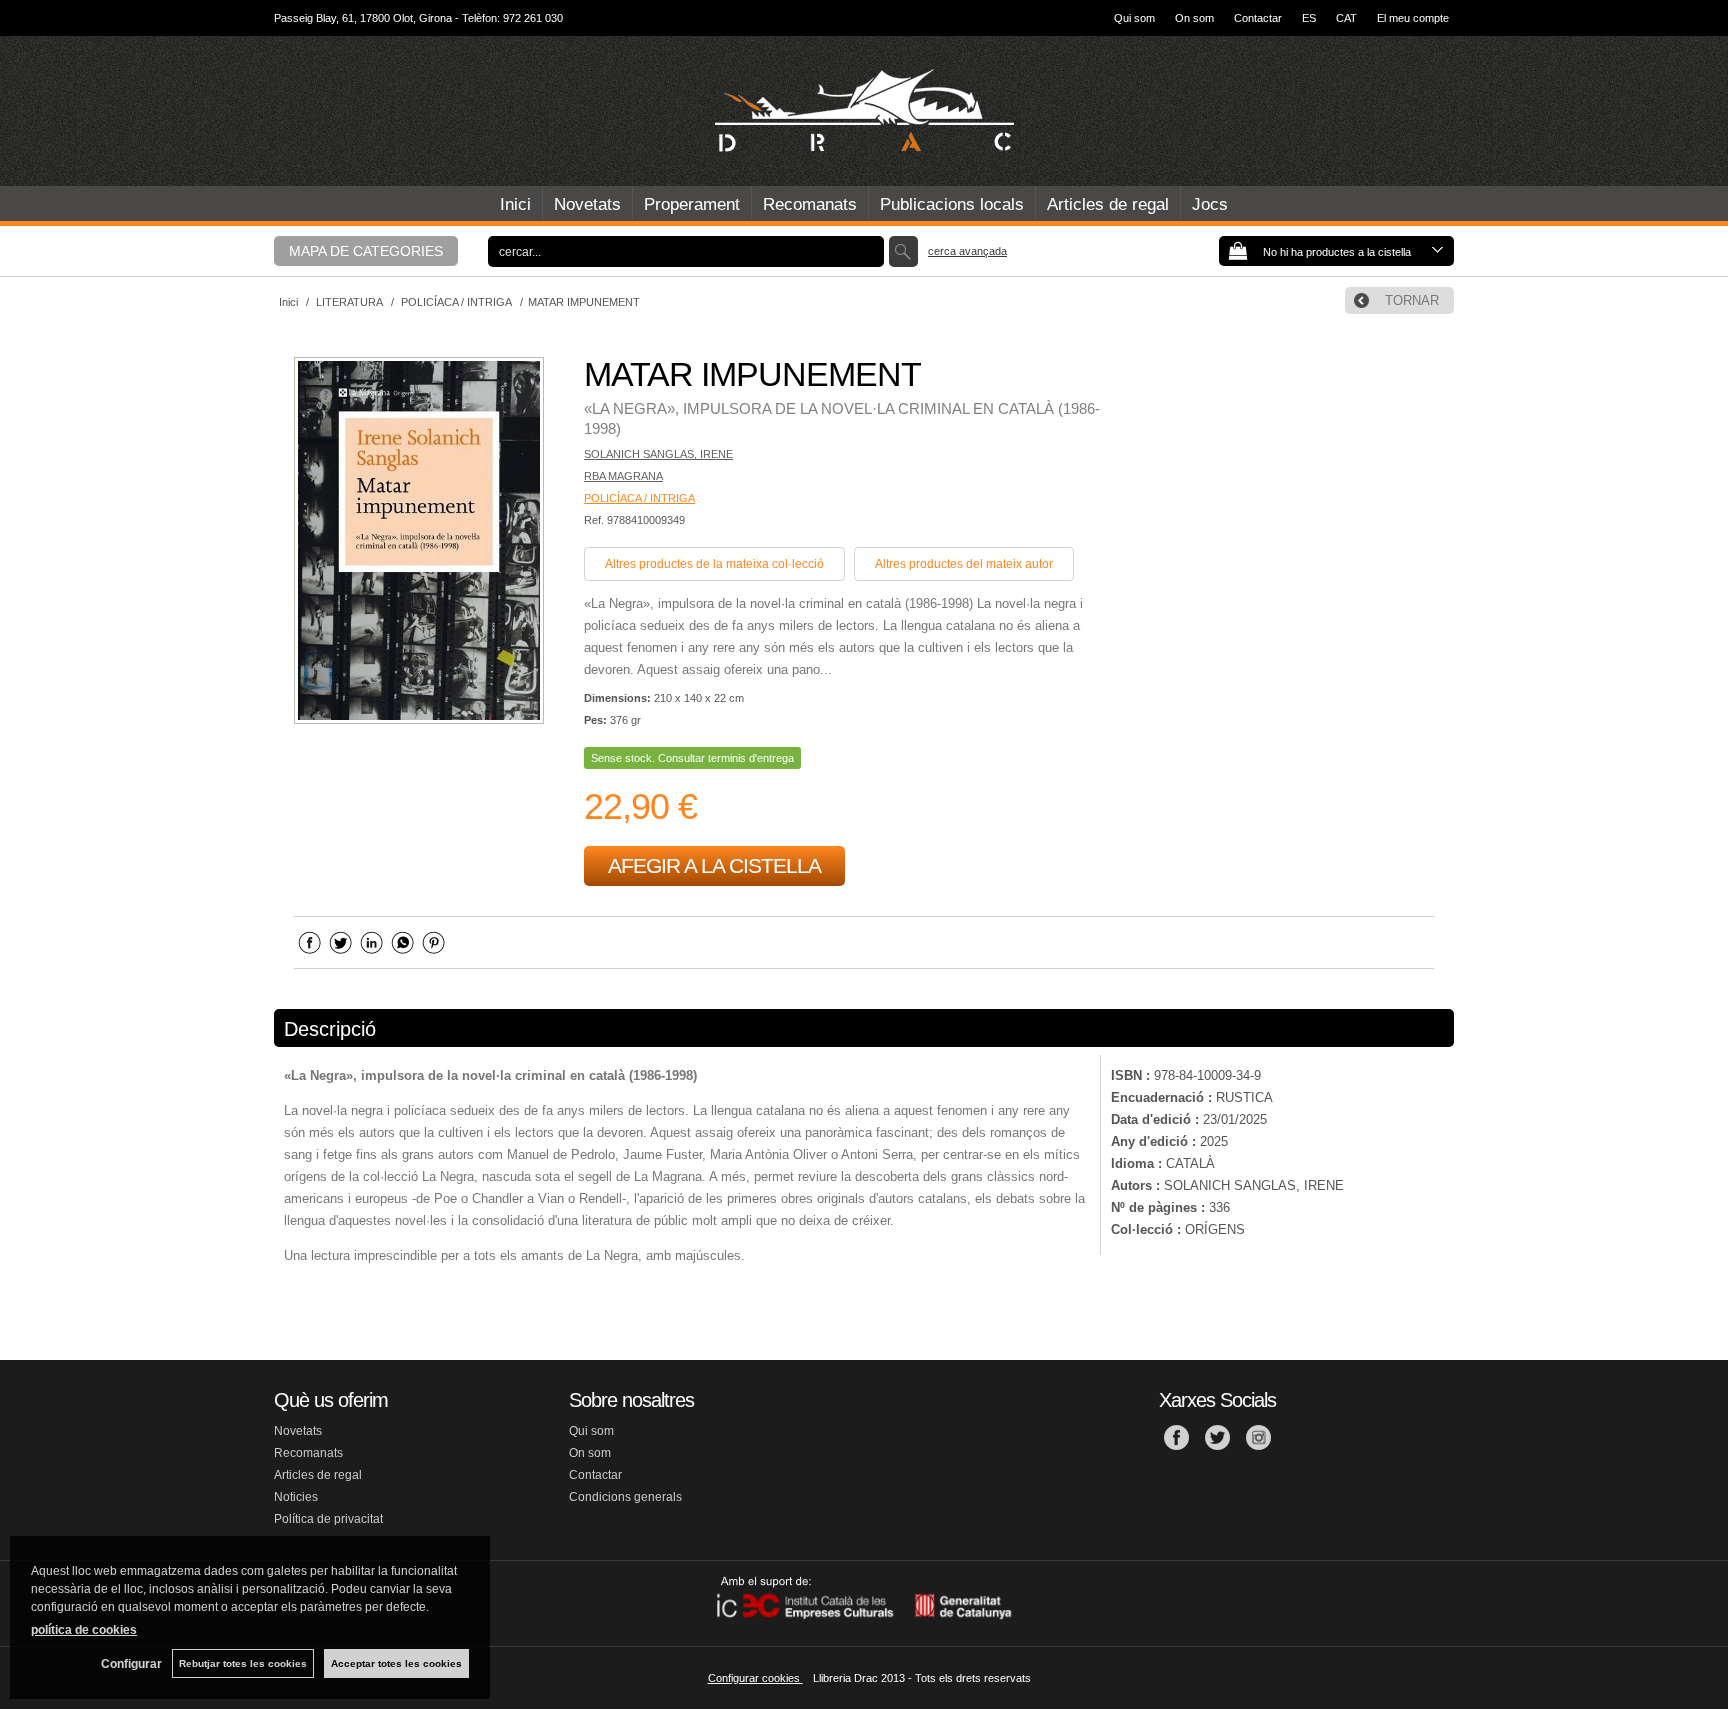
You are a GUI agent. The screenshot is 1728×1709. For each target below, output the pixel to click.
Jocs (1210, 204)
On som (1194, 18)
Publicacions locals (952, 204)
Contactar (1258, 18)
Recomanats (810, 204)
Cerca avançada (967, 251)
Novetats (587, 204)
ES (1309, 18)
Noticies (296, 1497)
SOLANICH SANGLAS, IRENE (658, 454)
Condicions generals (625, 1497)
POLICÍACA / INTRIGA (639, 498)
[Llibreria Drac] (864, 111)
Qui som (1134, 18)
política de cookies (84, 1630)
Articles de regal (1108, 204)
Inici (515, 204)
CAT (1346, 18)
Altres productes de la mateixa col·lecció (714, 564)
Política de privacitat (328, 1519)
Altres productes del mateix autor (964, 564)
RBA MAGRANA (623, 476)
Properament (692, 204)
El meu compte (1413, 18)
